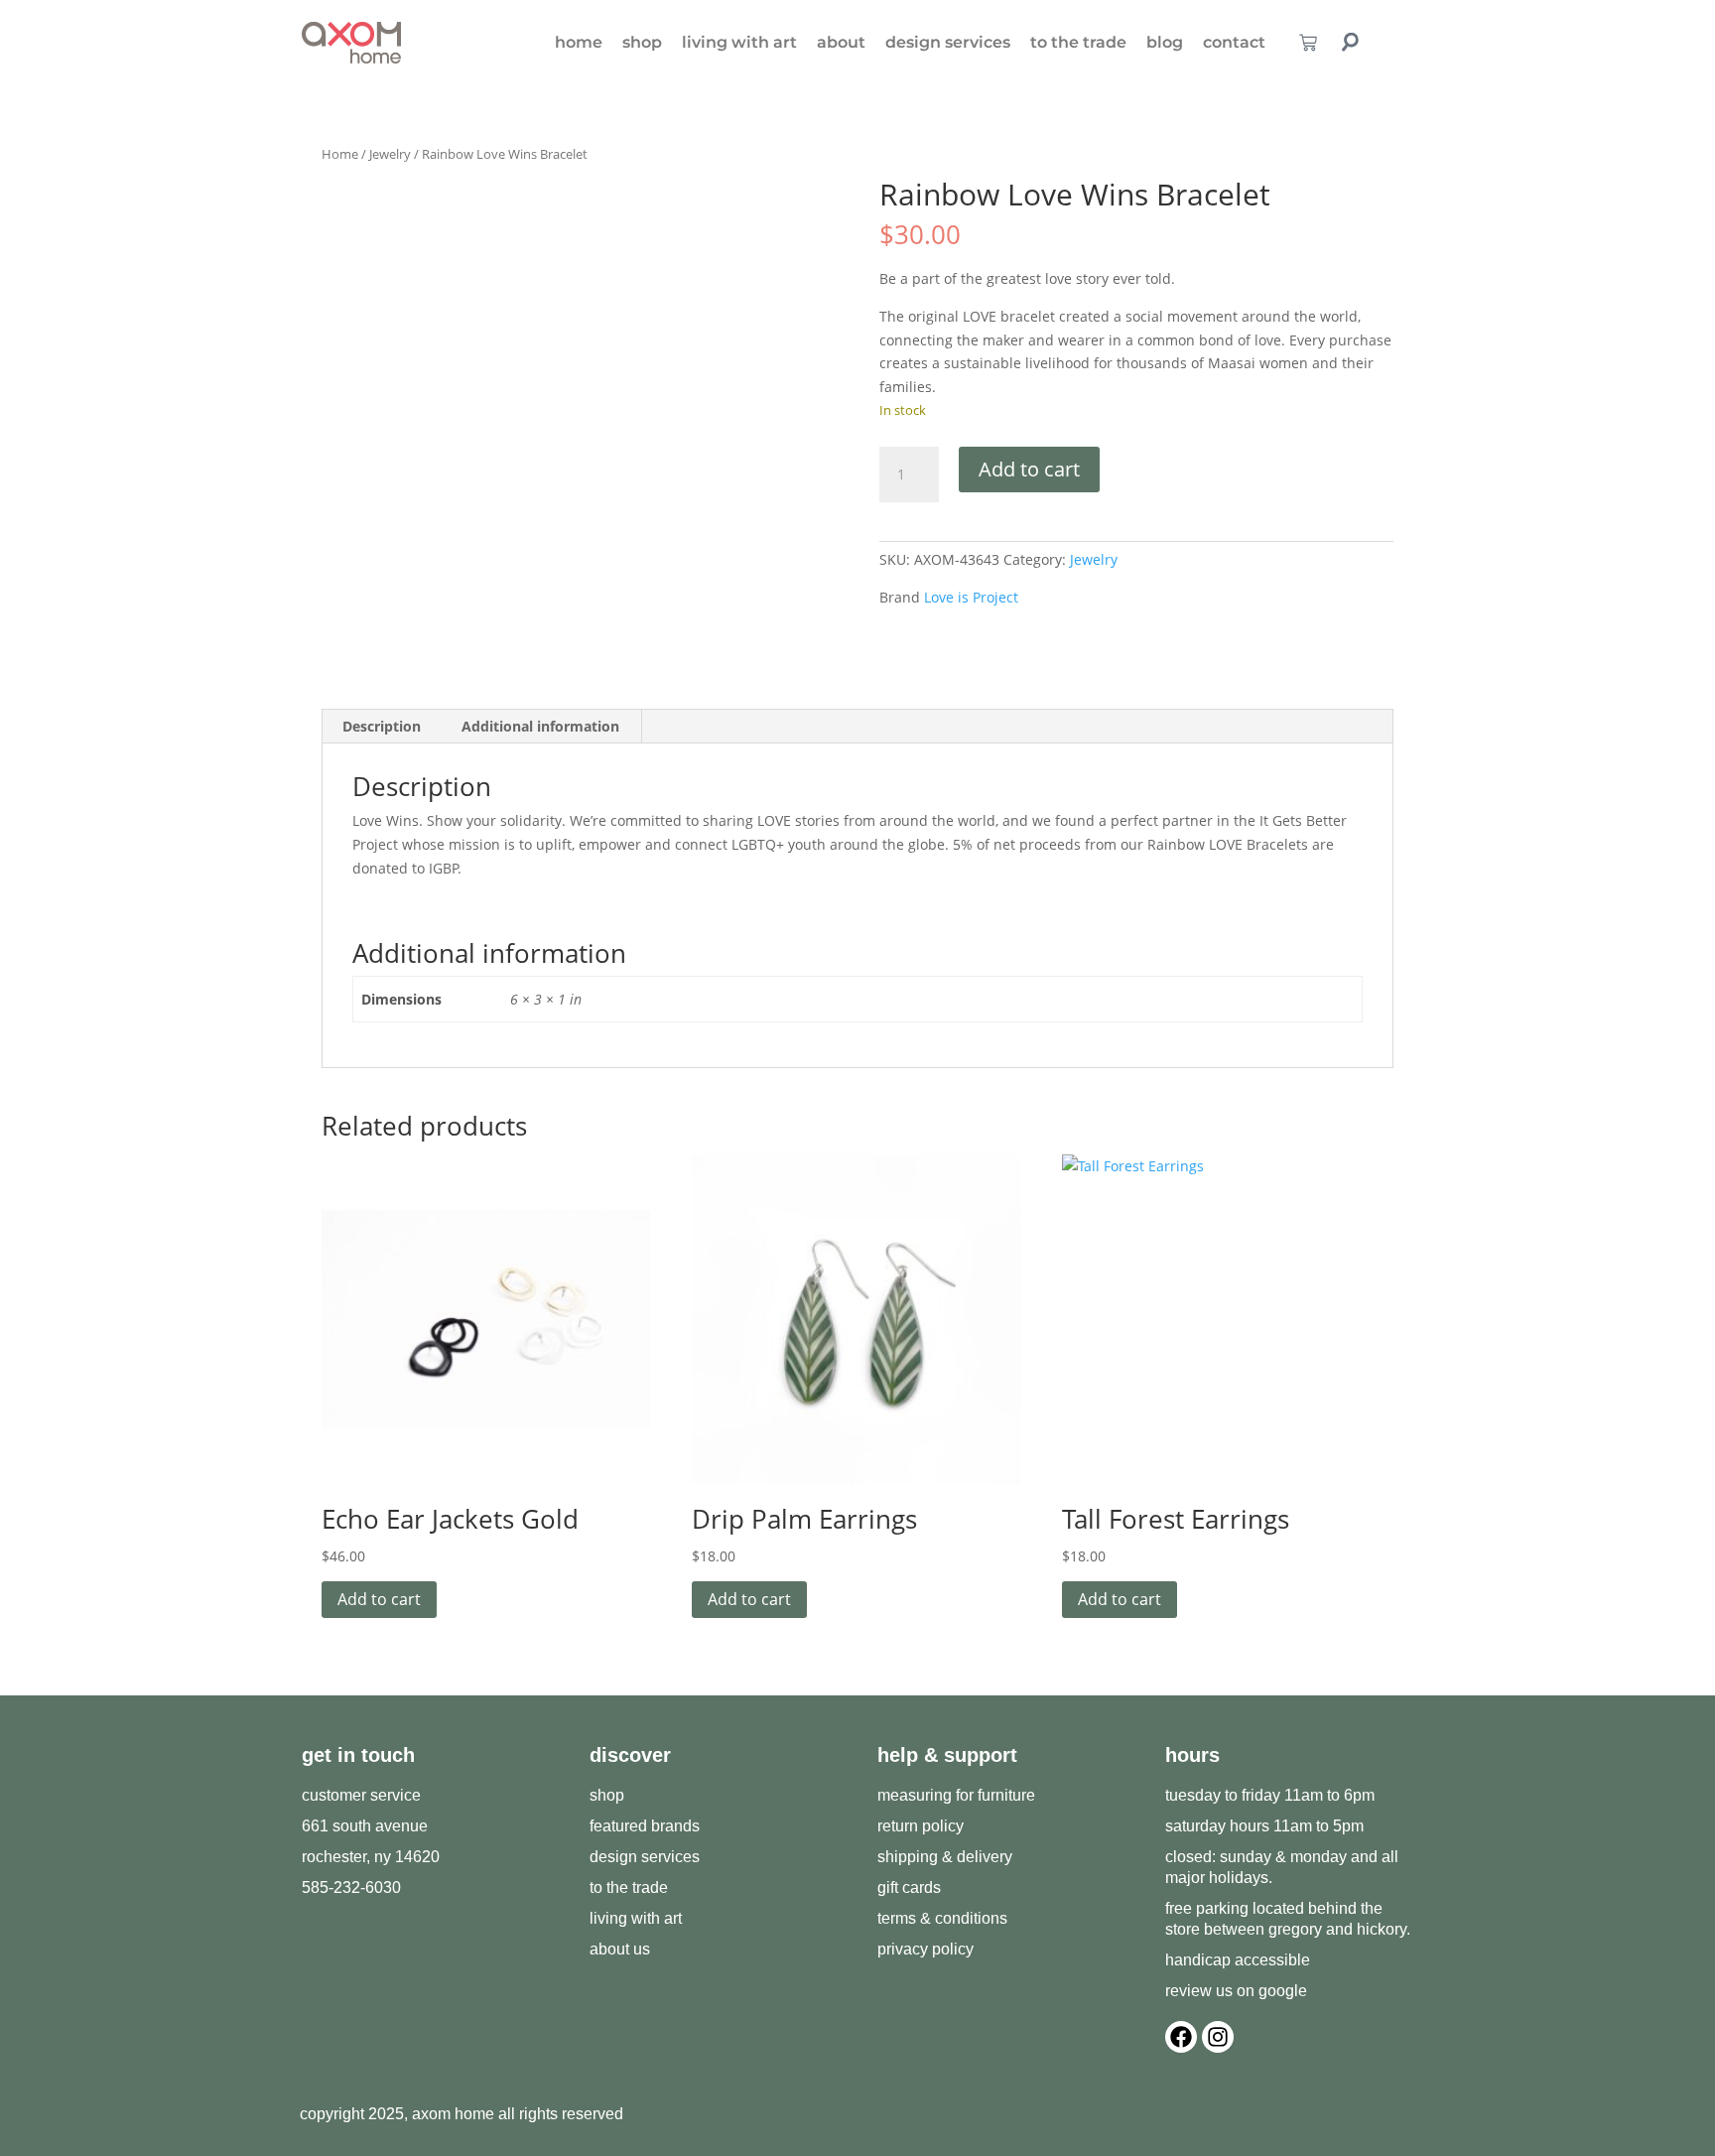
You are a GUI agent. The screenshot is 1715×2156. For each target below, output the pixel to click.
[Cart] (1308, 43)
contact (1234, 42)
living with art (739, 42)
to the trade (1078, 42)
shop (642, 42)
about (841, 42)
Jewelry (390, 154)
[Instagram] (1218, 2037)
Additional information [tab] (540, 726)
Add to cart (1029, 469)
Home (340, 154)
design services (948, 42)
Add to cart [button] (379, 1599)
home (579, 42)
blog (1165, 42)
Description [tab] (382, 726)
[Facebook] (1181, 2037)
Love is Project (971, 597)
